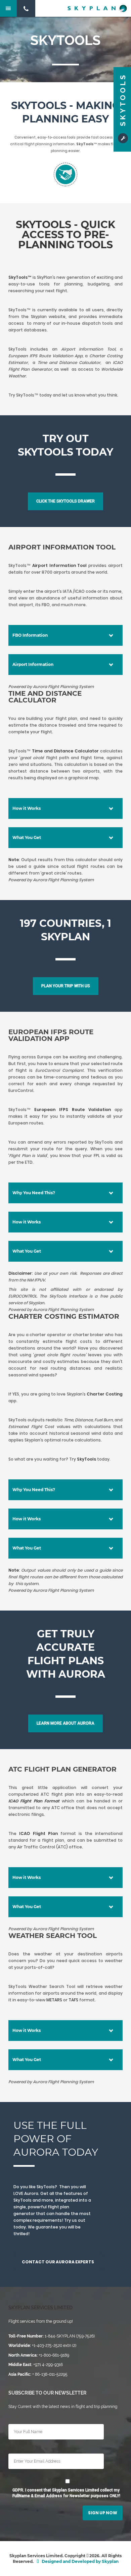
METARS (55, 2000)
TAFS (74, 2000)
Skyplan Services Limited (40, 2308)
